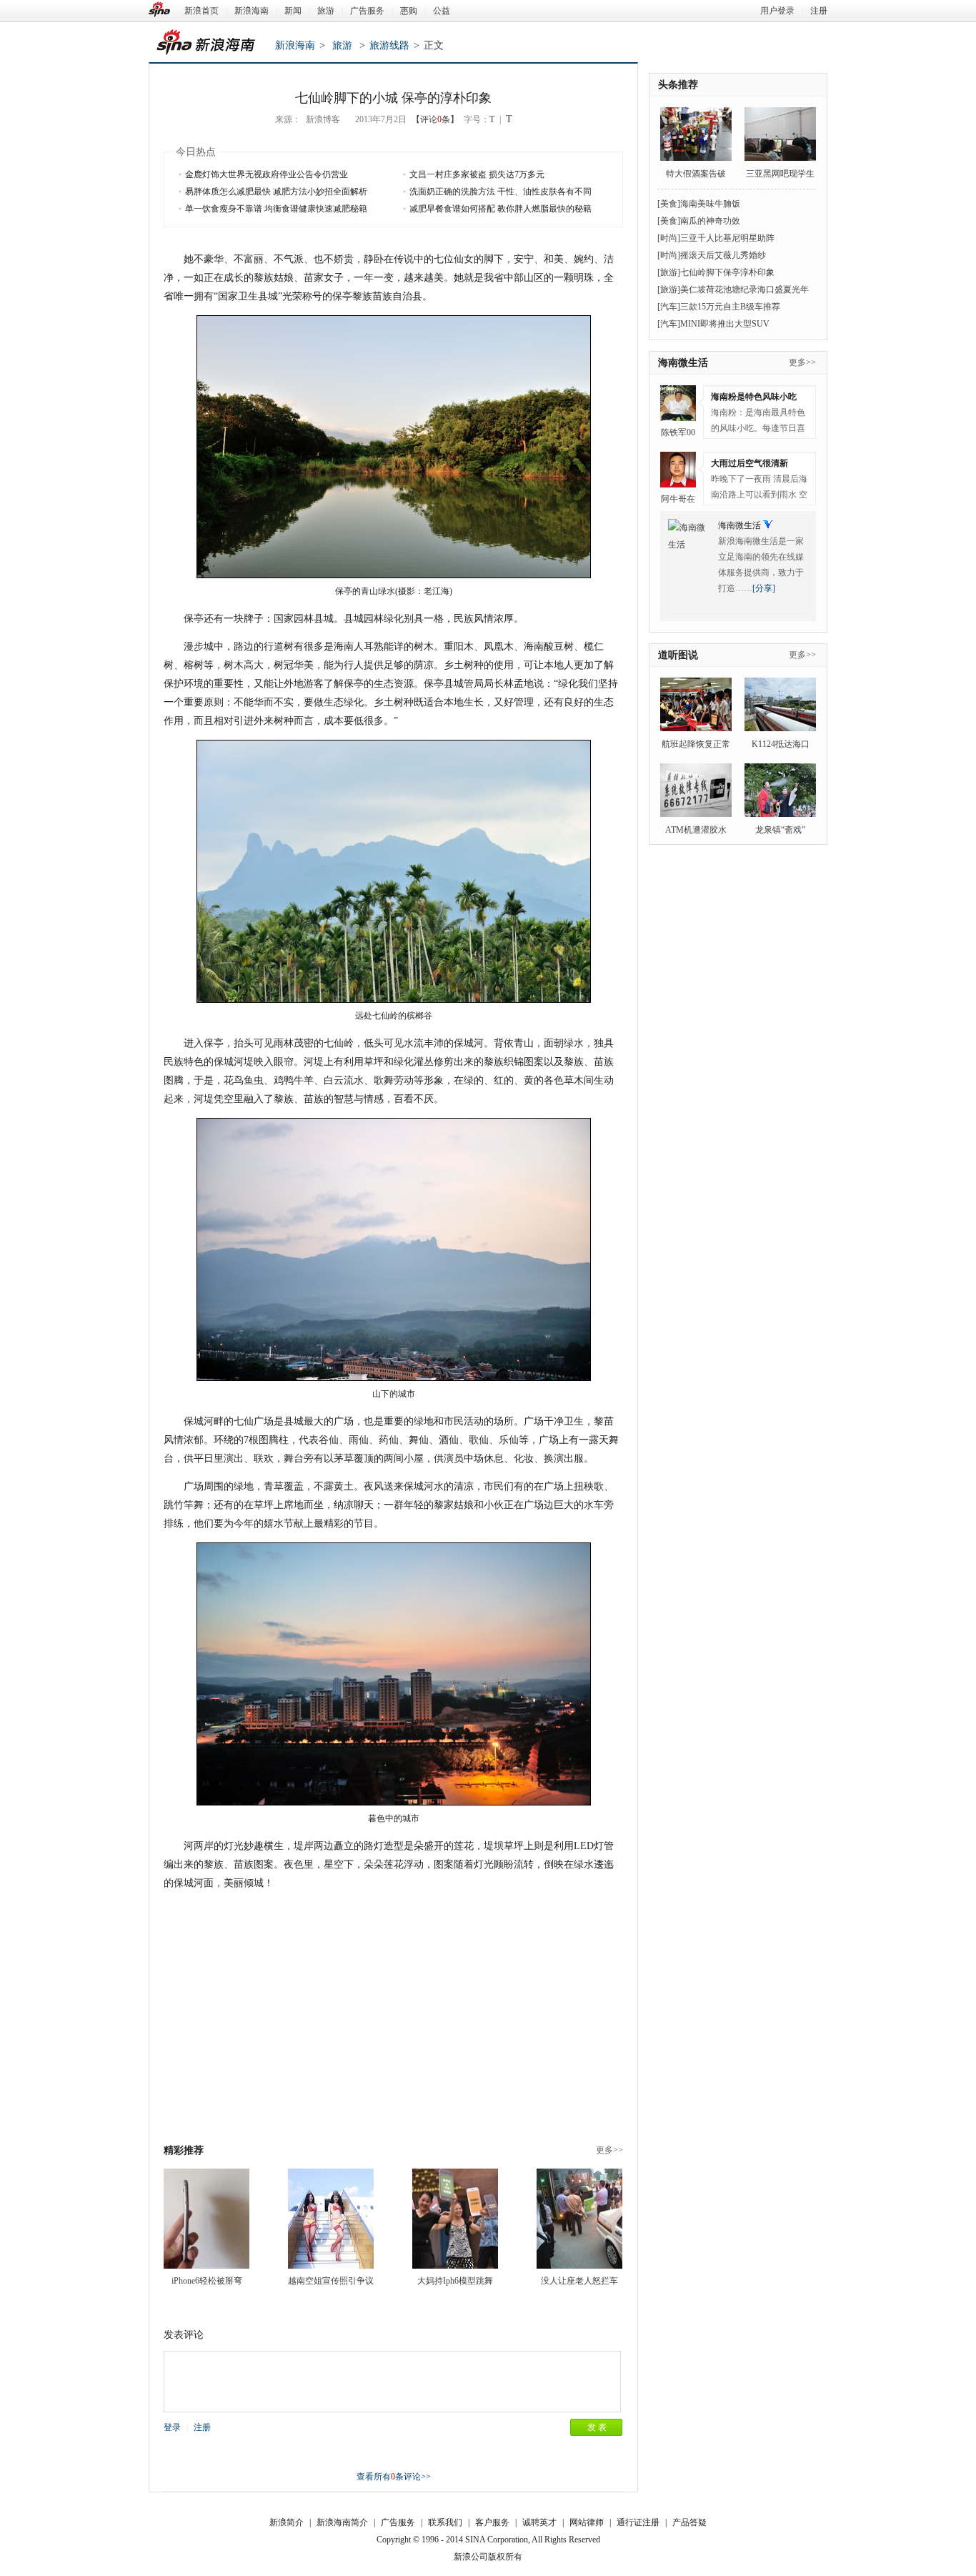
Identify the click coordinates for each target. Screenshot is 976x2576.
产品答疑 (689, 2522)
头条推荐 (678, 85)
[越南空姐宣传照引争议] (331, 2219)
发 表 (597, 2427)
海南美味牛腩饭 (710, 204)
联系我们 (445, 2522)
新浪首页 (201, 11)
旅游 (326, 11)
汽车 (669, 307)
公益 (442, 11)
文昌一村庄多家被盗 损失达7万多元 (477, 174)
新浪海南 (252, 11)
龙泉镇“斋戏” (780, 830)
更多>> (609, 2150)
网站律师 (587, 2522)
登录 (172, 2427)
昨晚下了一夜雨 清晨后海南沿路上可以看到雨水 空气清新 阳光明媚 (759, 489)
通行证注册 (638, 2522)
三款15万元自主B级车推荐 (730, 307)
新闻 (293, 11)
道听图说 (678, 655)
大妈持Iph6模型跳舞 (455, 2281)
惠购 (409, 11)
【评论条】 (435, 119)
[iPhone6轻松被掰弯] (206, 2219)
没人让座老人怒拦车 (579, 2281)
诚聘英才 (539, 2522)
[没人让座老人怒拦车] (579, 2219)
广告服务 (367, 11)
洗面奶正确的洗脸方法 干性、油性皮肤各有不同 (501, 192)
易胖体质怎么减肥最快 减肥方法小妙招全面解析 (276, 192)
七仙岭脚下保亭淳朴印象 (727, 272)
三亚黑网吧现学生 (780, 174)
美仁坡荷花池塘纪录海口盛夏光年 (745, 289)
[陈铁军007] (678, 403)
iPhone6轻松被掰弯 (207, 2281)
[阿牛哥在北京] (678, 470)
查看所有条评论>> (394, 2477)
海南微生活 (683, 363)
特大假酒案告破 (696, 174)
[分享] (764, 588)
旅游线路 (389, 45)
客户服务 (492, 2522)
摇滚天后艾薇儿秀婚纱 (723, 255)
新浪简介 (287, 2522)
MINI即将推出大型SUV (725, 324)
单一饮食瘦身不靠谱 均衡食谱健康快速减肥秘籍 (276, 209)
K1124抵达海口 (781, 744)
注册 (819, 11)
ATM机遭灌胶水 (696, 830)
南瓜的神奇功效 (710, 221)
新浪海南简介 (342, 2522)
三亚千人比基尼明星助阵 (727, 238)
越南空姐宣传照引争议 (331, 2281)
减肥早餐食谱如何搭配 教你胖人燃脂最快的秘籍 (501, 209)
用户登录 (777, 11)
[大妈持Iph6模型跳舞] (455, 2219)
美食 (669, 204)
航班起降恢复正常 (696, 744)
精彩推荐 (184, 2150)
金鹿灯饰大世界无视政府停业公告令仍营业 (267, 174)
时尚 (669, 238)
